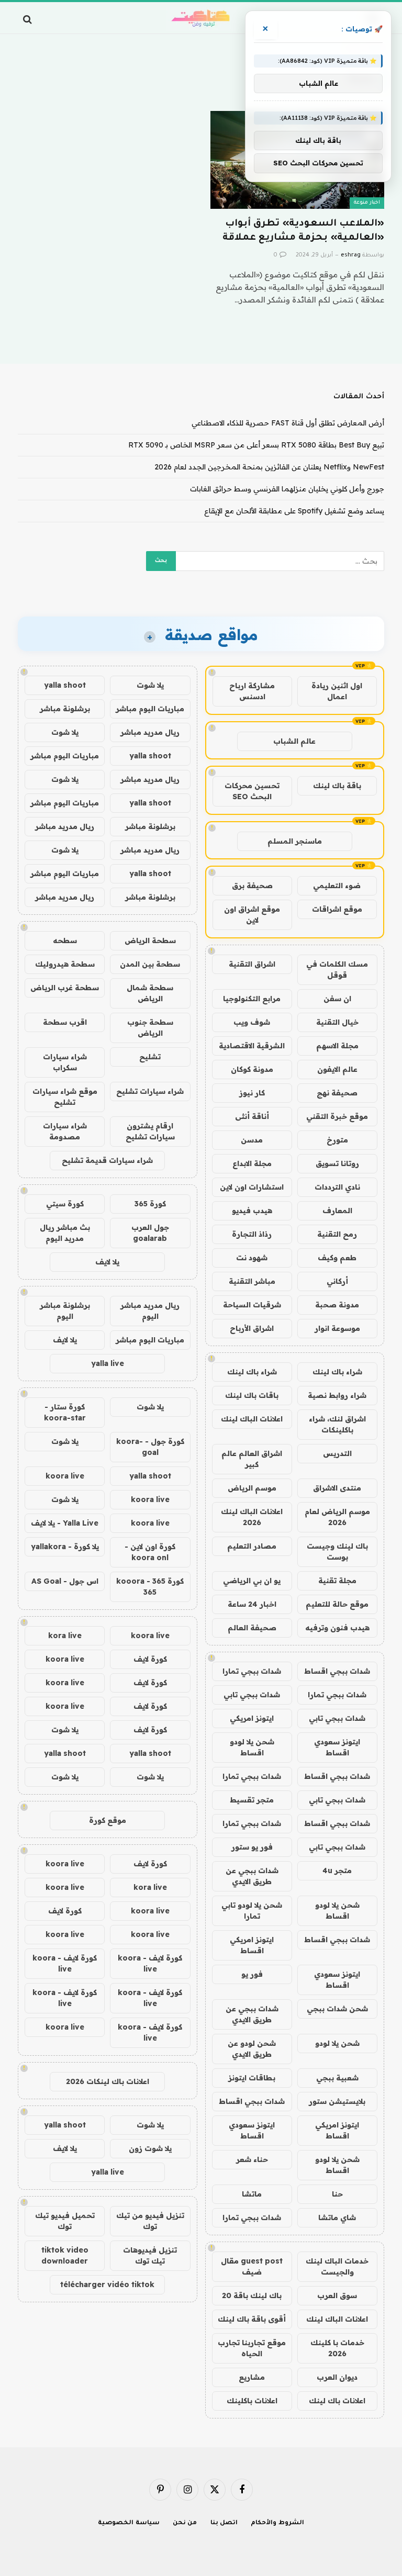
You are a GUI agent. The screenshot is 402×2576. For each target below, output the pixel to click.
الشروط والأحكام (277, 2523)
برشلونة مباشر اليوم (65, 1311)
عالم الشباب (294, 741)
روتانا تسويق (337, 1163)
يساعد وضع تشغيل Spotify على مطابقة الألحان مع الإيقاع (294, 511)
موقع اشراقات (337, 909)
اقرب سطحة (65, 1022)
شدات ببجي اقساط (337, 1671)
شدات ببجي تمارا (252, 1671)
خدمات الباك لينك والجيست (337, 2266)
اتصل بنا (224, 2523)
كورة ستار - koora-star (65, 1412)
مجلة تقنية (337, 1581)
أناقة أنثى (252, 1116)
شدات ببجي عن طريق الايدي (252, 1876)
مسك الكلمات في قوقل (337, 970)
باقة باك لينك (337, 786)
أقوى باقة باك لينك (252, 2319)
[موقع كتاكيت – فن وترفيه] (201, 19)
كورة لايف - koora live (150, 1963)
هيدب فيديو (252, 1211)
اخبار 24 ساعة (252, 1604)
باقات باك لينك (252, 1395)
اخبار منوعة (367, 203)
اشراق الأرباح (252, 1328)
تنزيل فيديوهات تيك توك (150, 2255)
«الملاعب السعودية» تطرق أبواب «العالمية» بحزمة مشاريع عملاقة (303, 231)
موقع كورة (108, 1820)
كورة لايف (150, 1659)
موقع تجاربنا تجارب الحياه (252, 2348)
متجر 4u (337, 1871)
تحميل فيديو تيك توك (65, 2221)
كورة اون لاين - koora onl (150, 1552)
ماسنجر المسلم (295, 841)
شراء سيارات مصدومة (65, 1131)
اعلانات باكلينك (252, 2401)
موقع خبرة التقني (337, 1116)
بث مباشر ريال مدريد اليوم (65, 1233)
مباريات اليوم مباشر (150, 709)
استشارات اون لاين (252, 1187)
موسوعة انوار (337, 1328)
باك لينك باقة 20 (252, 2295)
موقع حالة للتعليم (337, 1604)
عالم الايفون (337, 1069)
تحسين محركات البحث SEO (252, 791)
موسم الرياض (252, 1488)
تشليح (150, 1057)
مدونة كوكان (252, 1069)
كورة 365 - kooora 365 (150, 1587)
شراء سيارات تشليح (150, 1091)
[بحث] (29, 19)
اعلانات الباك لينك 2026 (252, 1517)
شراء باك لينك (337, 1372)
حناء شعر (252, 2159)
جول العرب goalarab (150, 1233)
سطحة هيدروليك (65, 964)
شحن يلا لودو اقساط (252, 1747)
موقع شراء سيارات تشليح (65, 1097)
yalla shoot (65, 685)
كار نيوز (252, 1093)
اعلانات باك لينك (337, 2401)
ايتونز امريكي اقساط (252, 1945)
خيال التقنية (337, 1022)
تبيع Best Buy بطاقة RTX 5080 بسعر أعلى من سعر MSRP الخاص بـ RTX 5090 (256, 445)
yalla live (108, 1363)
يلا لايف (107, 1262)
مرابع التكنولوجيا (252, 999)
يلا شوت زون (150, 2148)
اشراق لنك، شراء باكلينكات (337, 1424)
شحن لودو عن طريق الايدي (252, 2049)
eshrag (351, 255)
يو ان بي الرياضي (252, 1581)
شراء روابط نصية (337, 1395)
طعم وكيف (337, 1258)
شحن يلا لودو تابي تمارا (252, 1911)
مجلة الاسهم (337, 1046)
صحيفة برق (252, 886)
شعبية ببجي (337, 2078)
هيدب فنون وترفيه (337, 1628)
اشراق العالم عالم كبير (252, 1459)
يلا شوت (150, 685)
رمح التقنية (337, 1234)
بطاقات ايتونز (252, 2078)
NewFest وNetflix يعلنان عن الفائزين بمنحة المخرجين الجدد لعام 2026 (269, 467)
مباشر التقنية (252, 1281)
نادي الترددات (337, 1187)
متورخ (337, 1140)
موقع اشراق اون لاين (252, 915)
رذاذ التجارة (252, 1234)
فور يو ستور (252, 1847)
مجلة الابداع (252, 1163)
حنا (337, 2194)
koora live (65, 1476)
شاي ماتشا (337, 2217)
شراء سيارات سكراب (65, 1062)
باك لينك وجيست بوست (337, 1552)
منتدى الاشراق (337, 1488)
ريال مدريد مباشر (150, 732)
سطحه (65, 940)
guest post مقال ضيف (252, 2266)
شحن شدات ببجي (337, 2009)
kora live (65, 1636)
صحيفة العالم (252, 1628)
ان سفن (337, 999)
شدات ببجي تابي (252, 1695)
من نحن (185, 2523)
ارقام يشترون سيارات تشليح (150, 1131)
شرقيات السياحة (252, 1305)
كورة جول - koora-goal (150, 1447)
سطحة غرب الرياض (65, 988)
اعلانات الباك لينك (252, 1419)
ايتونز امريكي (252, 1718)
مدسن (252, 1140)
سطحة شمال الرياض (150, 993)
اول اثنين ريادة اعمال (337, 691)
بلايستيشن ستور (337, 2101)
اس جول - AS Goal (65, 1581)
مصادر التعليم (252, 1546)
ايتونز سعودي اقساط (337, 1747)
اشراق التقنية (252, 964)
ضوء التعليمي (337, 886)
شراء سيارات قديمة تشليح (107, 1160)
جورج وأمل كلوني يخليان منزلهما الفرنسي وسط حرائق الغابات (287, 489)
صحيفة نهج (337, 1093)
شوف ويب (252, 1022)
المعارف (337, 1211)
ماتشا (252, 2194)
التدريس (337, 1453)
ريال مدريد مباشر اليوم (150, 1311)
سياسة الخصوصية (129, 2523)
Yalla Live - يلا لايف (65, 1523)
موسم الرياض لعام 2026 (337, 1517)
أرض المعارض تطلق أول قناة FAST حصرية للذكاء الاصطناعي (288, 423)
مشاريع (252, 2377)
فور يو (252, 1974)
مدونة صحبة (337, 1305)
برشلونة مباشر (65, 709)
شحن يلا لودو (337, 2043)
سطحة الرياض (150, 940)
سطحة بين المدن (150, 964)
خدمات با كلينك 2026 (337, 2348)
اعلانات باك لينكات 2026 (108, 2081)
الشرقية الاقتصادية (252, 1046)
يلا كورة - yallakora (65, 1547)
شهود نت (252, 1258)
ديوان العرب (337, 2377)
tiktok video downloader (65, 2255)
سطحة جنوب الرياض (150, 1028)
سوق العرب (337, 2295)
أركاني (337, 1281)
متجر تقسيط (252, 1800)
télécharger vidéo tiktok (107, 2284)
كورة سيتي (65, 1204)
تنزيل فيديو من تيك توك (150, 2221)
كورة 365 (150, 1204)
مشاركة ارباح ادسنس (252, 691)
